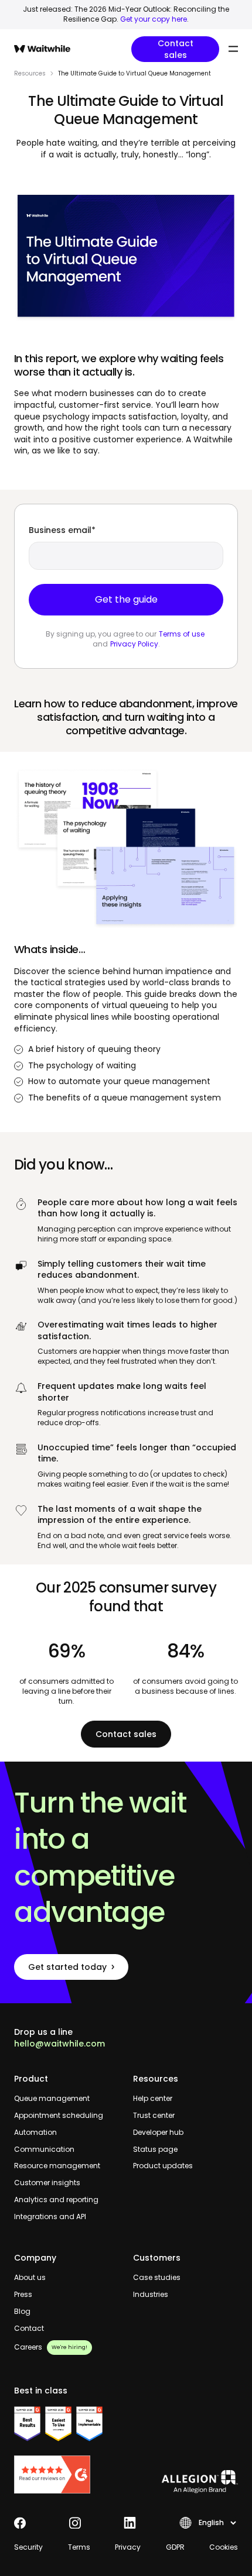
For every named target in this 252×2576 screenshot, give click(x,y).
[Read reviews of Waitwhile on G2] (67, 2474)
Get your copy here (154, 19)
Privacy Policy (134, 644)
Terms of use (182, 634)
